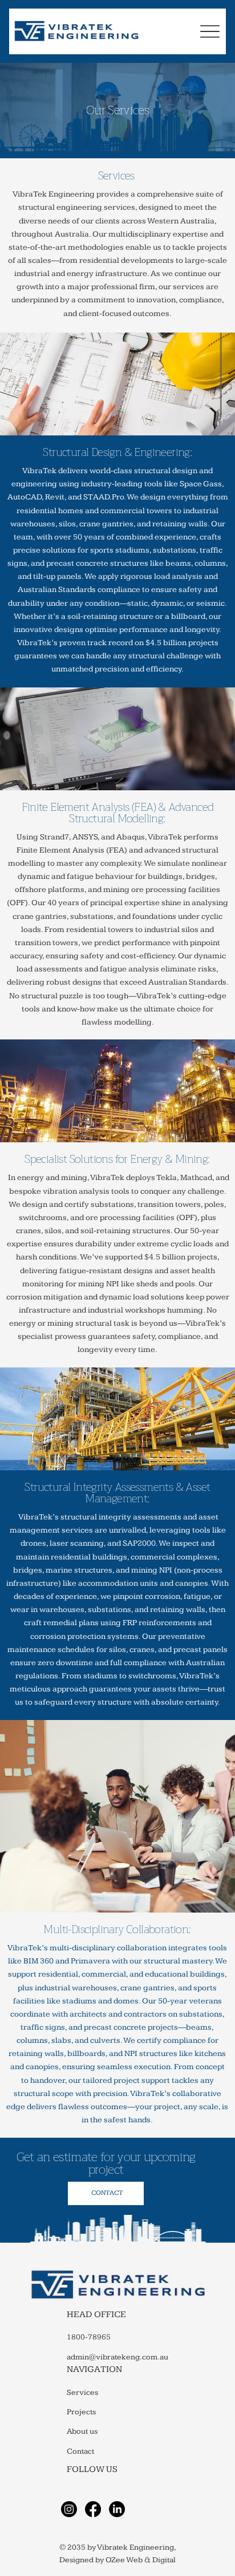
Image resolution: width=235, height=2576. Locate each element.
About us (82, 2431)
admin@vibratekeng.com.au (117, 2357)
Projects (81, 2412)
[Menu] (210, 31)
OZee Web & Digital (141, 2560)
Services (82, 2393)
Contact (80, 2451)
